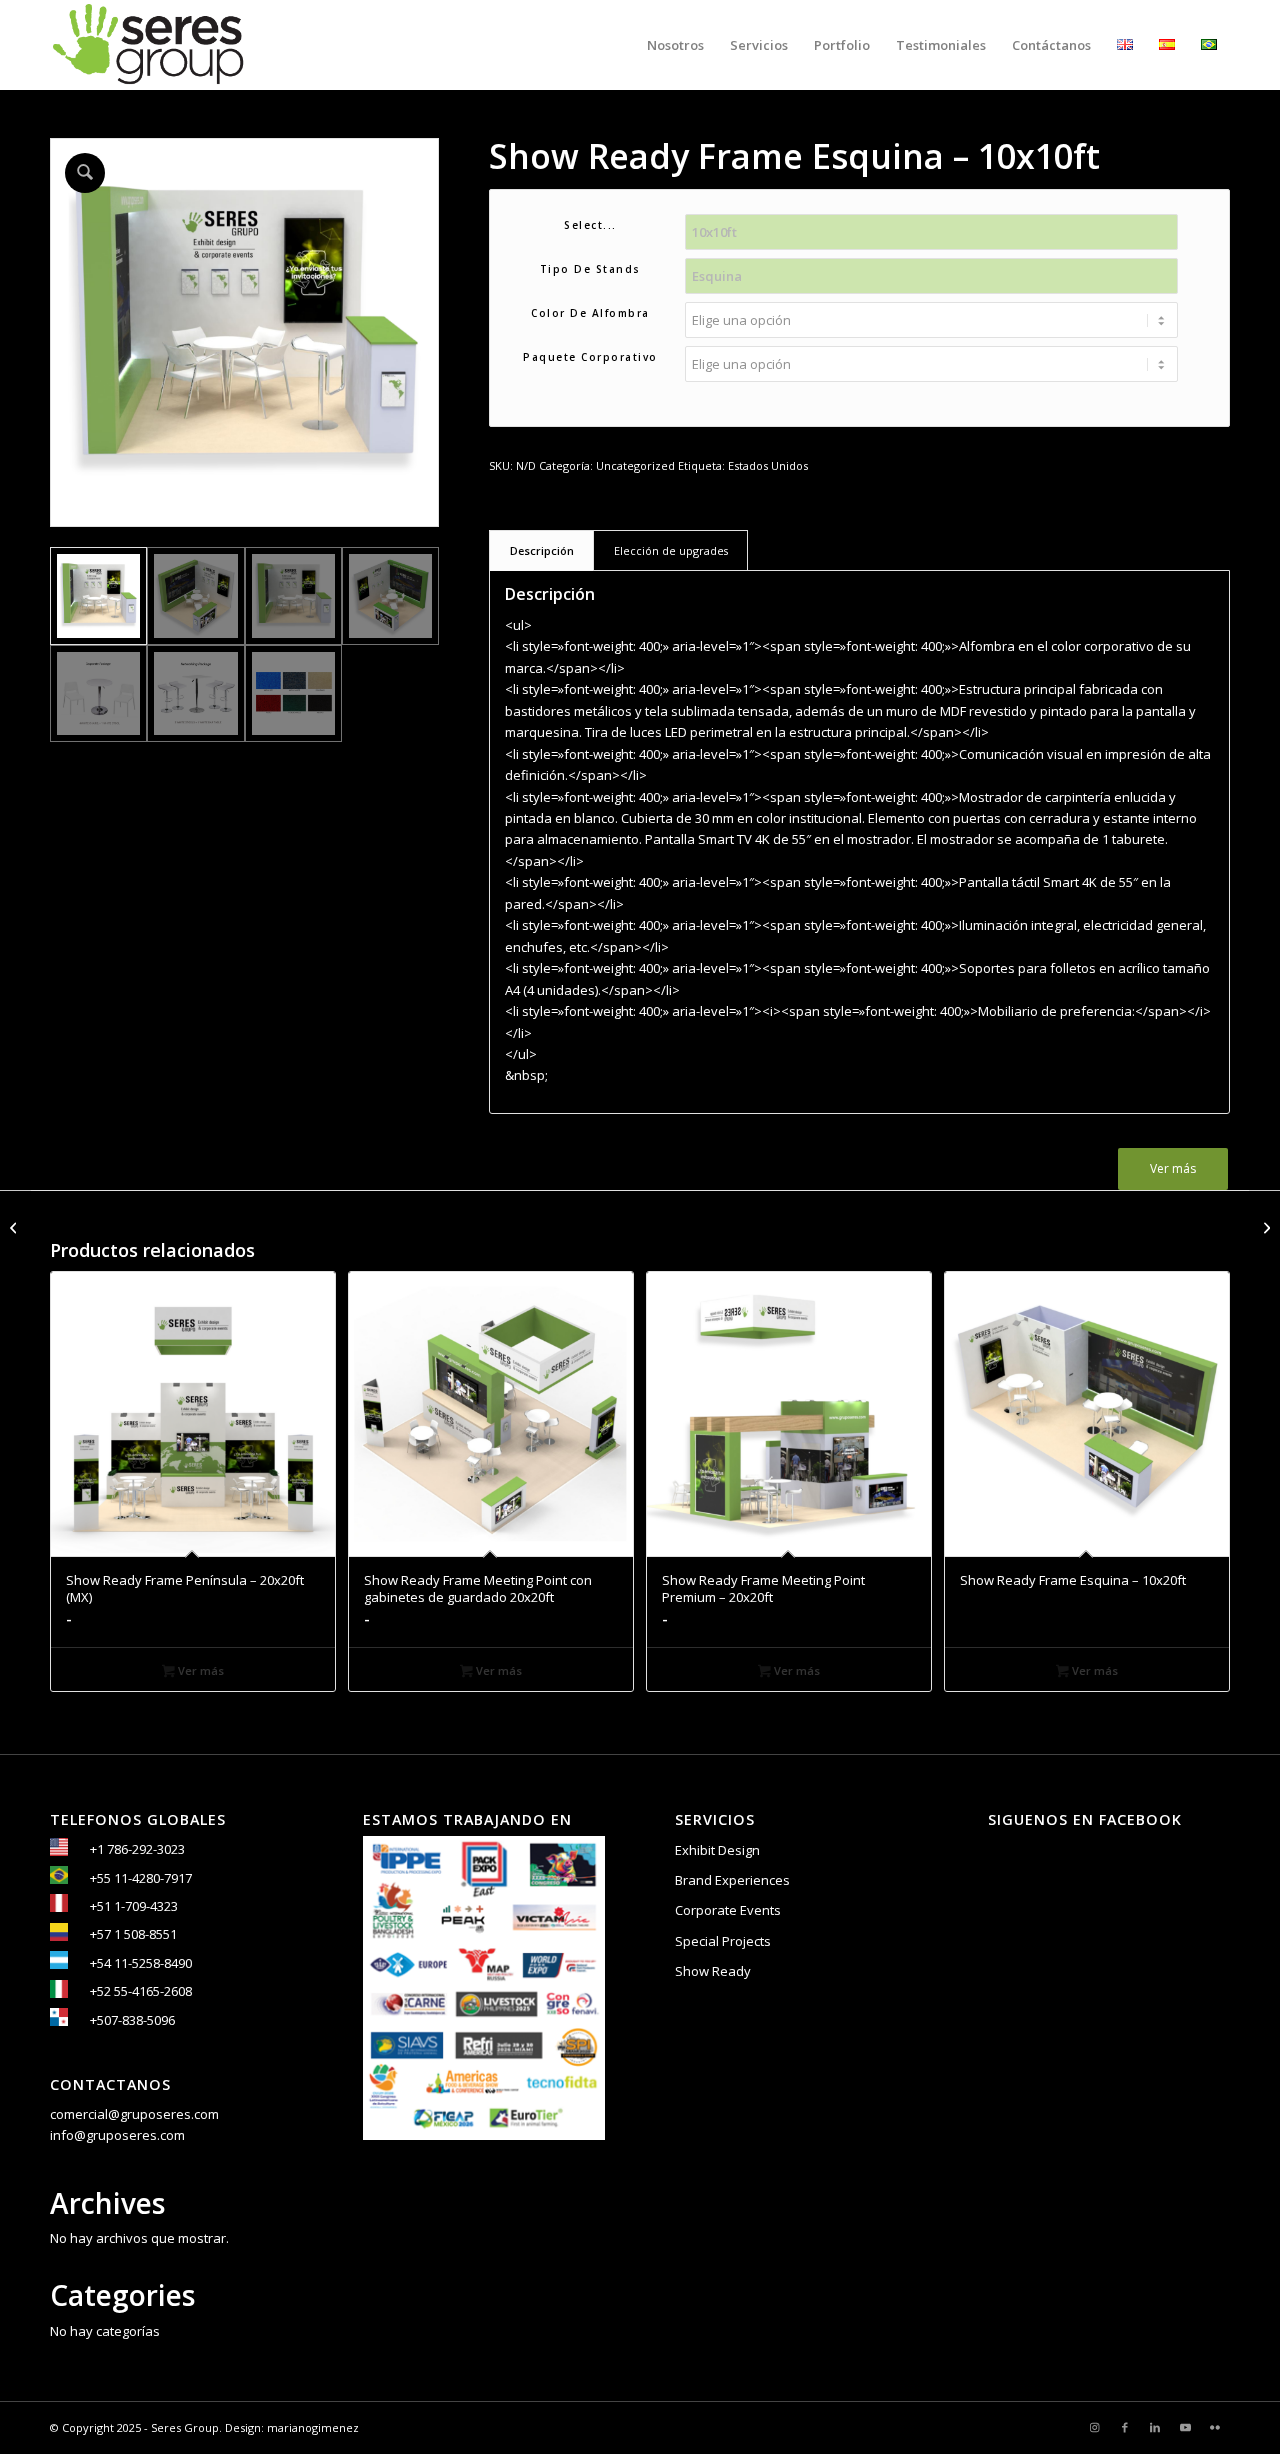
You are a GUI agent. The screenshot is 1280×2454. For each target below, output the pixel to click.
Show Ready (713, 1971)
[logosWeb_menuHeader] (148, 45)
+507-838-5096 (132, 2020)
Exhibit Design (717, 1850)
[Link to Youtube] (1185, 2427)
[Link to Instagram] (1095, 2427)
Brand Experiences (732, 1880)
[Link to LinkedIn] (1155, 2427)
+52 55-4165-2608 (141, 1991)
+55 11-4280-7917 (141, 1878)
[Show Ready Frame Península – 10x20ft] (1264, 1227)
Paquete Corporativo (590, 357)
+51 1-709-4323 (134, 1906)
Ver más (1173, 1168)
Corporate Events (728, 1910)
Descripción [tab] (542, 550)
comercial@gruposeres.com (134, 2114)
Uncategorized (635, 465)
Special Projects (723, 1941)
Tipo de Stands (590, 269)
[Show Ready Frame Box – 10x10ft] (15, 1227)
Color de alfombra (590, 313)
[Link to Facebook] (1125, 2427)
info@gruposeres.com (117, 2135)
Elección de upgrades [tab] (671, 550)
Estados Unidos (768, 465)
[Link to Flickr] (1215, 2427)
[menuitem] (675, 45)
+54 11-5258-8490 (141, 1963)
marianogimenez (313, 2427)
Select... (590, 225)
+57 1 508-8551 (133, 1934)
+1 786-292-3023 (137, 1849)
